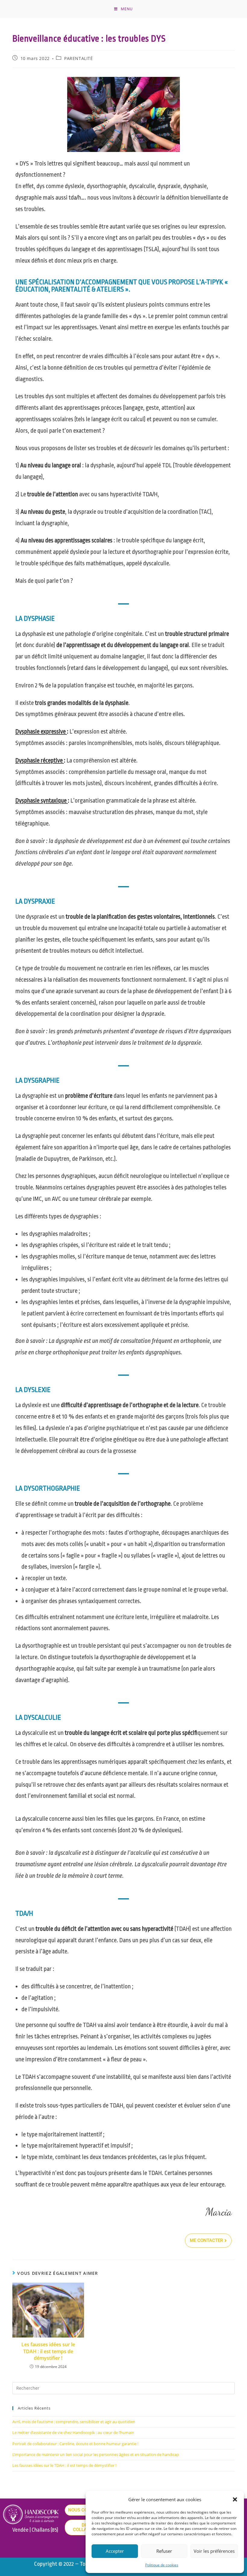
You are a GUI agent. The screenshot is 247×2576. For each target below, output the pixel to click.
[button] (235, 2499)
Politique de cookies (162, 2565)
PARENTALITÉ (79, 58)
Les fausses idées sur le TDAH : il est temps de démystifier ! (48, 2351)
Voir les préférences (214, 2551)
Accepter (115, 2551)
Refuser (164, 2551)
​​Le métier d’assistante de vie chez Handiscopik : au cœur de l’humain (73, 2432)
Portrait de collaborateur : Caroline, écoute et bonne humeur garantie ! (75, 2444)
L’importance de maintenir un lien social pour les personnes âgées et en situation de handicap (96, 2454)
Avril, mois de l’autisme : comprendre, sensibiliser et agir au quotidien (74, 2422)
